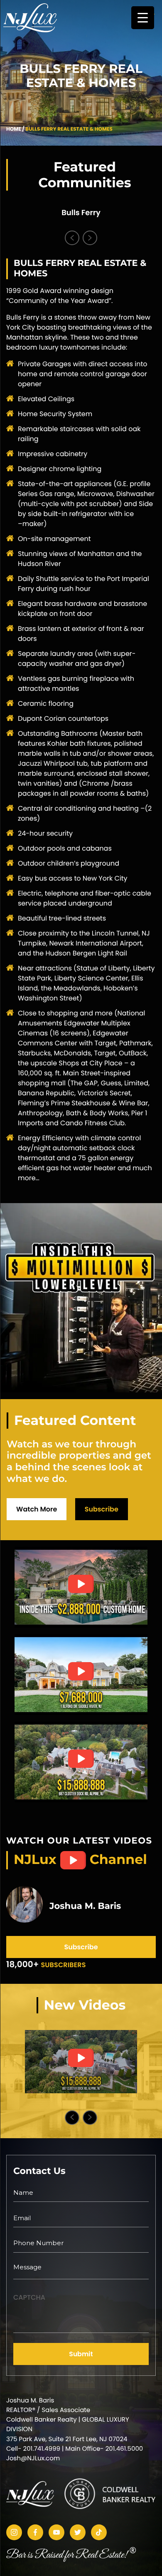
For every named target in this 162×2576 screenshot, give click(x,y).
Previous (72, 238)
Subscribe (102, 1509)
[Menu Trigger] (143, 18)
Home (14, 129)
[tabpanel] (81, 213)
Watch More (37, 1509)
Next (90, 238)
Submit (81, 2354)
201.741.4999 (42, 2449)
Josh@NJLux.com (33, 2458)
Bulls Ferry (81, 213)
